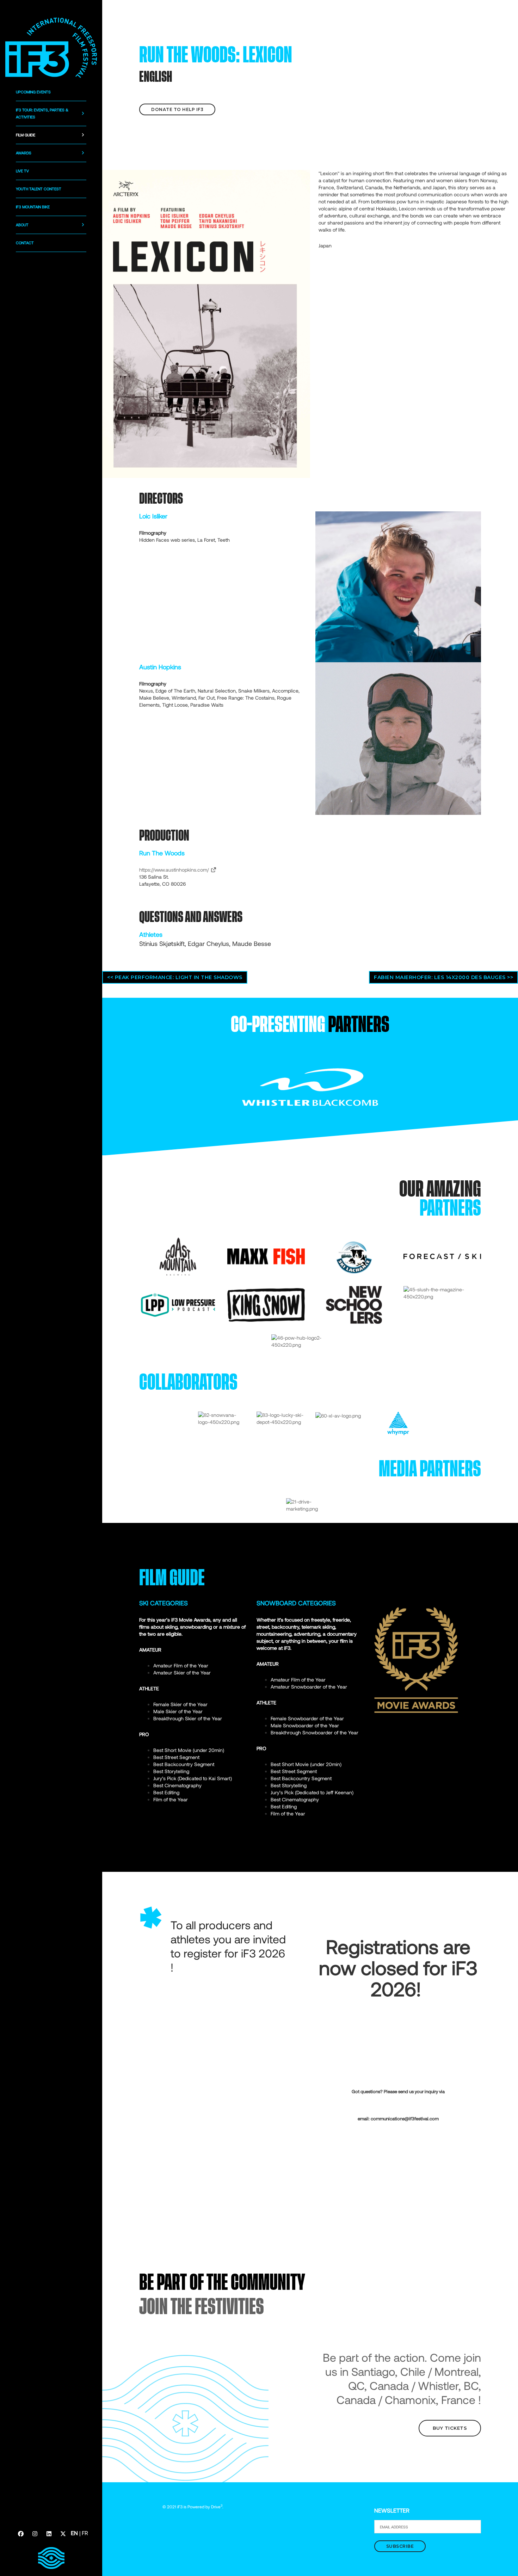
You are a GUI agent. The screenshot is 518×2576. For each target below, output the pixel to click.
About (22, 225)
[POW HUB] (310, 1341)
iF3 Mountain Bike (33, 207)
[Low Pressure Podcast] (178, 1304)
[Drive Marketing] (310, 1505)
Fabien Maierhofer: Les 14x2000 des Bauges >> (443, 977)
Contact (25, 243)
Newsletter (392, 2510)
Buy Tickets (450, 2428)
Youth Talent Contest (39, 189)
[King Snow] (266, 1304)
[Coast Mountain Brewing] (178, 1256)
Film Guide (26, 135)
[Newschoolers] (354, 1304)
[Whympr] (398, 1423)
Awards (24, 153)
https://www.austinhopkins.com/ (175, 870)
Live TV (22, 171)
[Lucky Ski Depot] (281, 1418)
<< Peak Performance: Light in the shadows (175, 977)
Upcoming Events (33, 92)
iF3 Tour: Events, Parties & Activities (42, 113)
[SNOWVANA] (222, 1418)
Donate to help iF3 (177, 109)
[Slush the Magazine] (442, 1292)
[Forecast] (442, 1256)
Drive (217, 2507)
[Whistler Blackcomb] (310, 1086)
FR (85, 2533)
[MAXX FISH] (266, 1256)
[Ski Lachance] (354, 1256)
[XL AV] (338, 1415)
